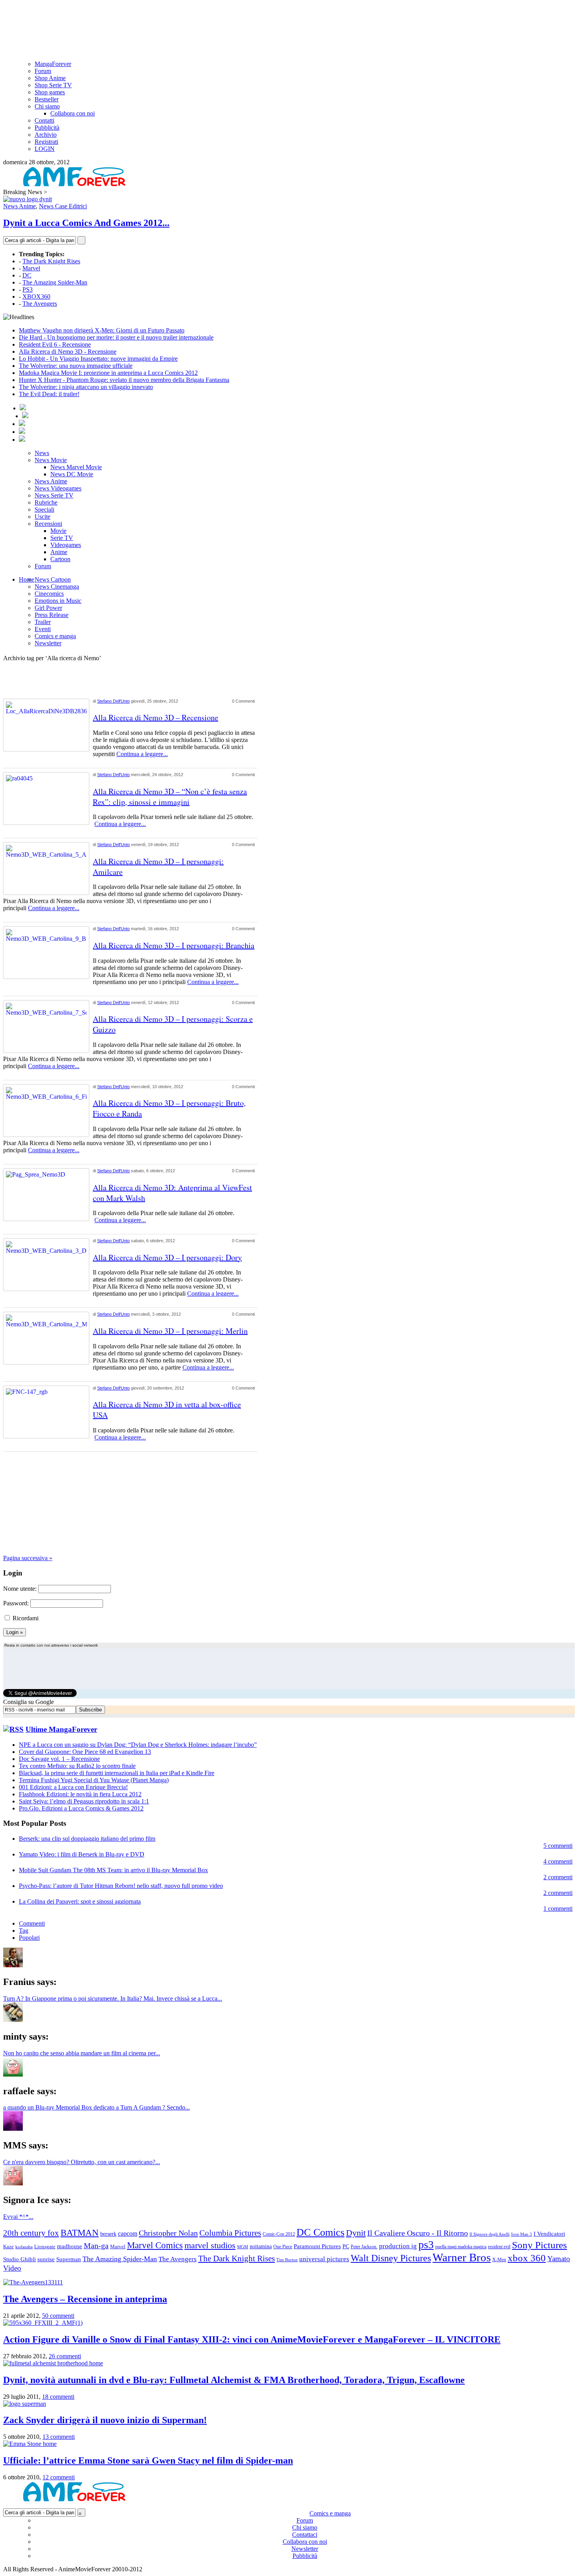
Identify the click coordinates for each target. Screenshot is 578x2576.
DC (27, 275)
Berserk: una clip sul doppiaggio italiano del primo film (87, 1839)
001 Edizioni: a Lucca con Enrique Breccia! (73, 1787)
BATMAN (80, 2233)
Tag (24, 1931)
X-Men (499, 2260)
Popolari (29, 1938)
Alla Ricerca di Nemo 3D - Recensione (68, 352)
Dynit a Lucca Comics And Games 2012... (86, 223)
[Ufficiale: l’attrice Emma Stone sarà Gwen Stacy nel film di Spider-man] (30, 2444)
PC (346, 2246)
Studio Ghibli (19, 2259)
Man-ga (96, 2246)
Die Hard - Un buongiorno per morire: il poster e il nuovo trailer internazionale (116, 337)
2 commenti (558, 1877)
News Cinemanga (57, 587)
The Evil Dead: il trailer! (49, 394)
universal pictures (324, 2259)
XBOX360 (36, 297)
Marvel (31, 268)
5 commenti (558, 1846)
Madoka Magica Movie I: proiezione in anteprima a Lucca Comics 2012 (108, 373)
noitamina (261, 2246)
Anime (59, 552)
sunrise (46, 2259)
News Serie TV (54, 495)
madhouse (70, 2246)
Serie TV (62, 538)
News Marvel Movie (76, 467)
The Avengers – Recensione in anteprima (85, 2299)
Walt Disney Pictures (391, 2258)
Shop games (50, 92)
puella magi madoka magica (461, 2247)
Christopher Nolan (168, 2233)
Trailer (43, 622)
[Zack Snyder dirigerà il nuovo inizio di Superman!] (25, 2404)
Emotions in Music (58, 601)
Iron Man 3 (522, 2234)
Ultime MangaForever (61, 1729)
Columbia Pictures (230, 2233)
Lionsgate (45, 2246)
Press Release (52, 615)
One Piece (283, 2247)
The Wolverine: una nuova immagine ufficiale (76, 366)
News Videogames (58, 488)
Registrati (46, 142)
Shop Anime (50, 78)
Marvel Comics (155, 2245)
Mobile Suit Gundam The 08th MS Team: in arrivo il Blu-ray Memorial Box (113, 1870)
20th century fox (31, 2233)
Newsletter (48, 643)
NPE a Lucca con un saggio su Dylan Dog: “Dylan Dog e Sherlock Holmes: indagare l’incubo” (138, 1745)
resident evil (499, 2247)
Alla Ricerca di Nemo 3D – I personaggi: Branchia (174, 945)
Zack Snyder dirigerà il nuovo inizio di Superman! (105, 2420)
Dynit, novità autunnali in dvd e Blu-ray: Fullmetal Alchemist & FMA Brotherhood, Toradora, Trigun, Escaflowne (234, 2380)
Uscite (42, 517)
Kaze (8, 2247)
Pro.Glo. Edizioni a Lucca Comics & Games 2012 (81, 1808)
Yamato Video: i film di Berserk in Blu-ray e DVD (82, 1854)
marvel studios (210, 2245)
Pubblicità (47, 128)
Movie (58, 531)
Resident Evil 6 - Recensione (55, 344)
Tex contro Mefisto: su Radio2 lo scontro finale (77, 1766)
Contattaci (305, 2535)
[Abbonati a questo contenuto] (13, 1729)
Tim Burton (287, 2260)
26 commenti (65, 2356)
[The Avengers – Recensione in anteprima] (33, 2282)
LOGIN (45, 149)
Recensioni (48, 524)
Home (27, 579)
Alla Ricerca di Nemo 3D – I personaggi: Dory (167, 1257)
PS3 (28, 289)
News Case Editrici (63, 206)
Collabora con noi (73, 113)
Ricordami (26, 1618)
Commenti (32, 1923)
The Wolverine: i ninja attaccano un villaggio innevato (86, 387)
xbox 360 (527, 2258)
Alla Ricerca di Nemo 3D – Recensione (156, 717)
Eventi (43, 629)
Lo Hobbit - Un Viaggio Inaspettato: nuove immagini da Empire (98, 359)
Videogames (66, 545)
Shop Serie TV (53, 85)
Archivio (46, 135)
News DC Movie (72, 474)
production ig (398, 2246)
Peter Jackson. (364, 2247)
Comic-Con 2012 (279, 2234)
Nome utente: (20, 1589)
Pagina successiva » (28, 1558)
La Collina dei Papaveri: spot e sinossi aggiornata (80, 1901)
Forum (43, 71)
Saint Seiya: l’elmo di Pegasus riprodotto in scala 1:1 (84, 1801)
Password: (16, 1603)
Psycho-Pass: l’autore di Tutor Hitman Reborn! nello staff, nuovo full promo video (121, 1886)
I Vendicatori (549, 2234)
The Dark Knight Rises (51, 261)
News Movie (51, 460)
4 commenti (558, 1861)
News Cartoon (53, 579)
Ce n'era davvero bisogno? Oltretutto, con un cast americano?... (82, 2162)
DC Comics (320, 2232)
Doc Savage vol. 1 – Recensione (59, 1759)
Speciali (44, 510)
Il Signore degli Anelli (490, 2234)
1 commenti (558, 1909)
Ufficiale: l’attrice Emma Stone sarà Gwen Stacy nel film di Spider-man (148, 2460)
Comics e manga (55, 636)
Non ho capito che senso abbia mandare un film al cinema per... (82, 2053)
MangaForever (53, 64)
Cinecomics (49, 594)
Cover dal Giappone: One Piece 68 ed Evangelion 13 (85, 1752)
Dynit (356, 2233)
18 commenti (58, 2397)
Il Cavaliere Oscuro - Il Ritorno (418, 2233)
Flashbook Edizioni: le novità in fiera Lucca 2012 (80, 1794)
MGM (243, 2247)
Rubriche (46, 502)
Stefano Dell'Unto (113, 701)
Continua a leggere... (142, 754)
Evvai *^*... (18, 2217)
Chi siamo (47, 106)
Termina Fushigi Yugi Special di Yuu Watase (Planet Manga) (94, 1780)
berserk (108, 2234)
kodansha (24, 2247)
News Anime (19, 206)
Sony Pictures (539, 2245)
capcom (128, 2234)
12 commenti (59, 2477)
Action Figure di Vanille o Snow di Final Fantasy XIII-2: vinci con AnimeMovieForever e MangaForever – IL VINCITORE (252, 2339)
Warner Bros (462, 2257)
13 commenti (59, 2437)
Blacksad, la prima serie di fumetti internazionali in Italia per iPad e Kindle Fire (117, 1773)
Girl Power (48, 608)
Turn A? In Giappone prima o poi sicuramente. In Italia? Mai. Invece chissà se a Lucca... (113, 1999)
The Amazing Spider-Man (55, 282)
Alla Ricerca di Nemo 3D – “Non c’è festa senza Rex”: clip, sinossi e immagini (170, 797)
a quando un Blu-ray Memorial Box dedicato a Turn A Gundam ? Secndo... (97, 2107)
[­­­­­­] (289, 7)
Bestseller (47, 99)
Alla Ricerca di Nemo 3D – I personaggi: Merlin (170, 1331)
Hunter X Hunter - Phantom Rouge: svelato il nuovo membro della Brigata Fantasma (124, 380)
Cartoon (60, 559)
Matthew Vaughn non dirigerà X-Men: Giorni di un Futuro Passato (102, 330)
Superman (69, 2259)
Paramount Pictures (317, 2246)
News (42, 453)
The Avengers (40, 304)
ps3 (426, 2245)
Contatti (44, 120)
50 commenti (58, 2316)
